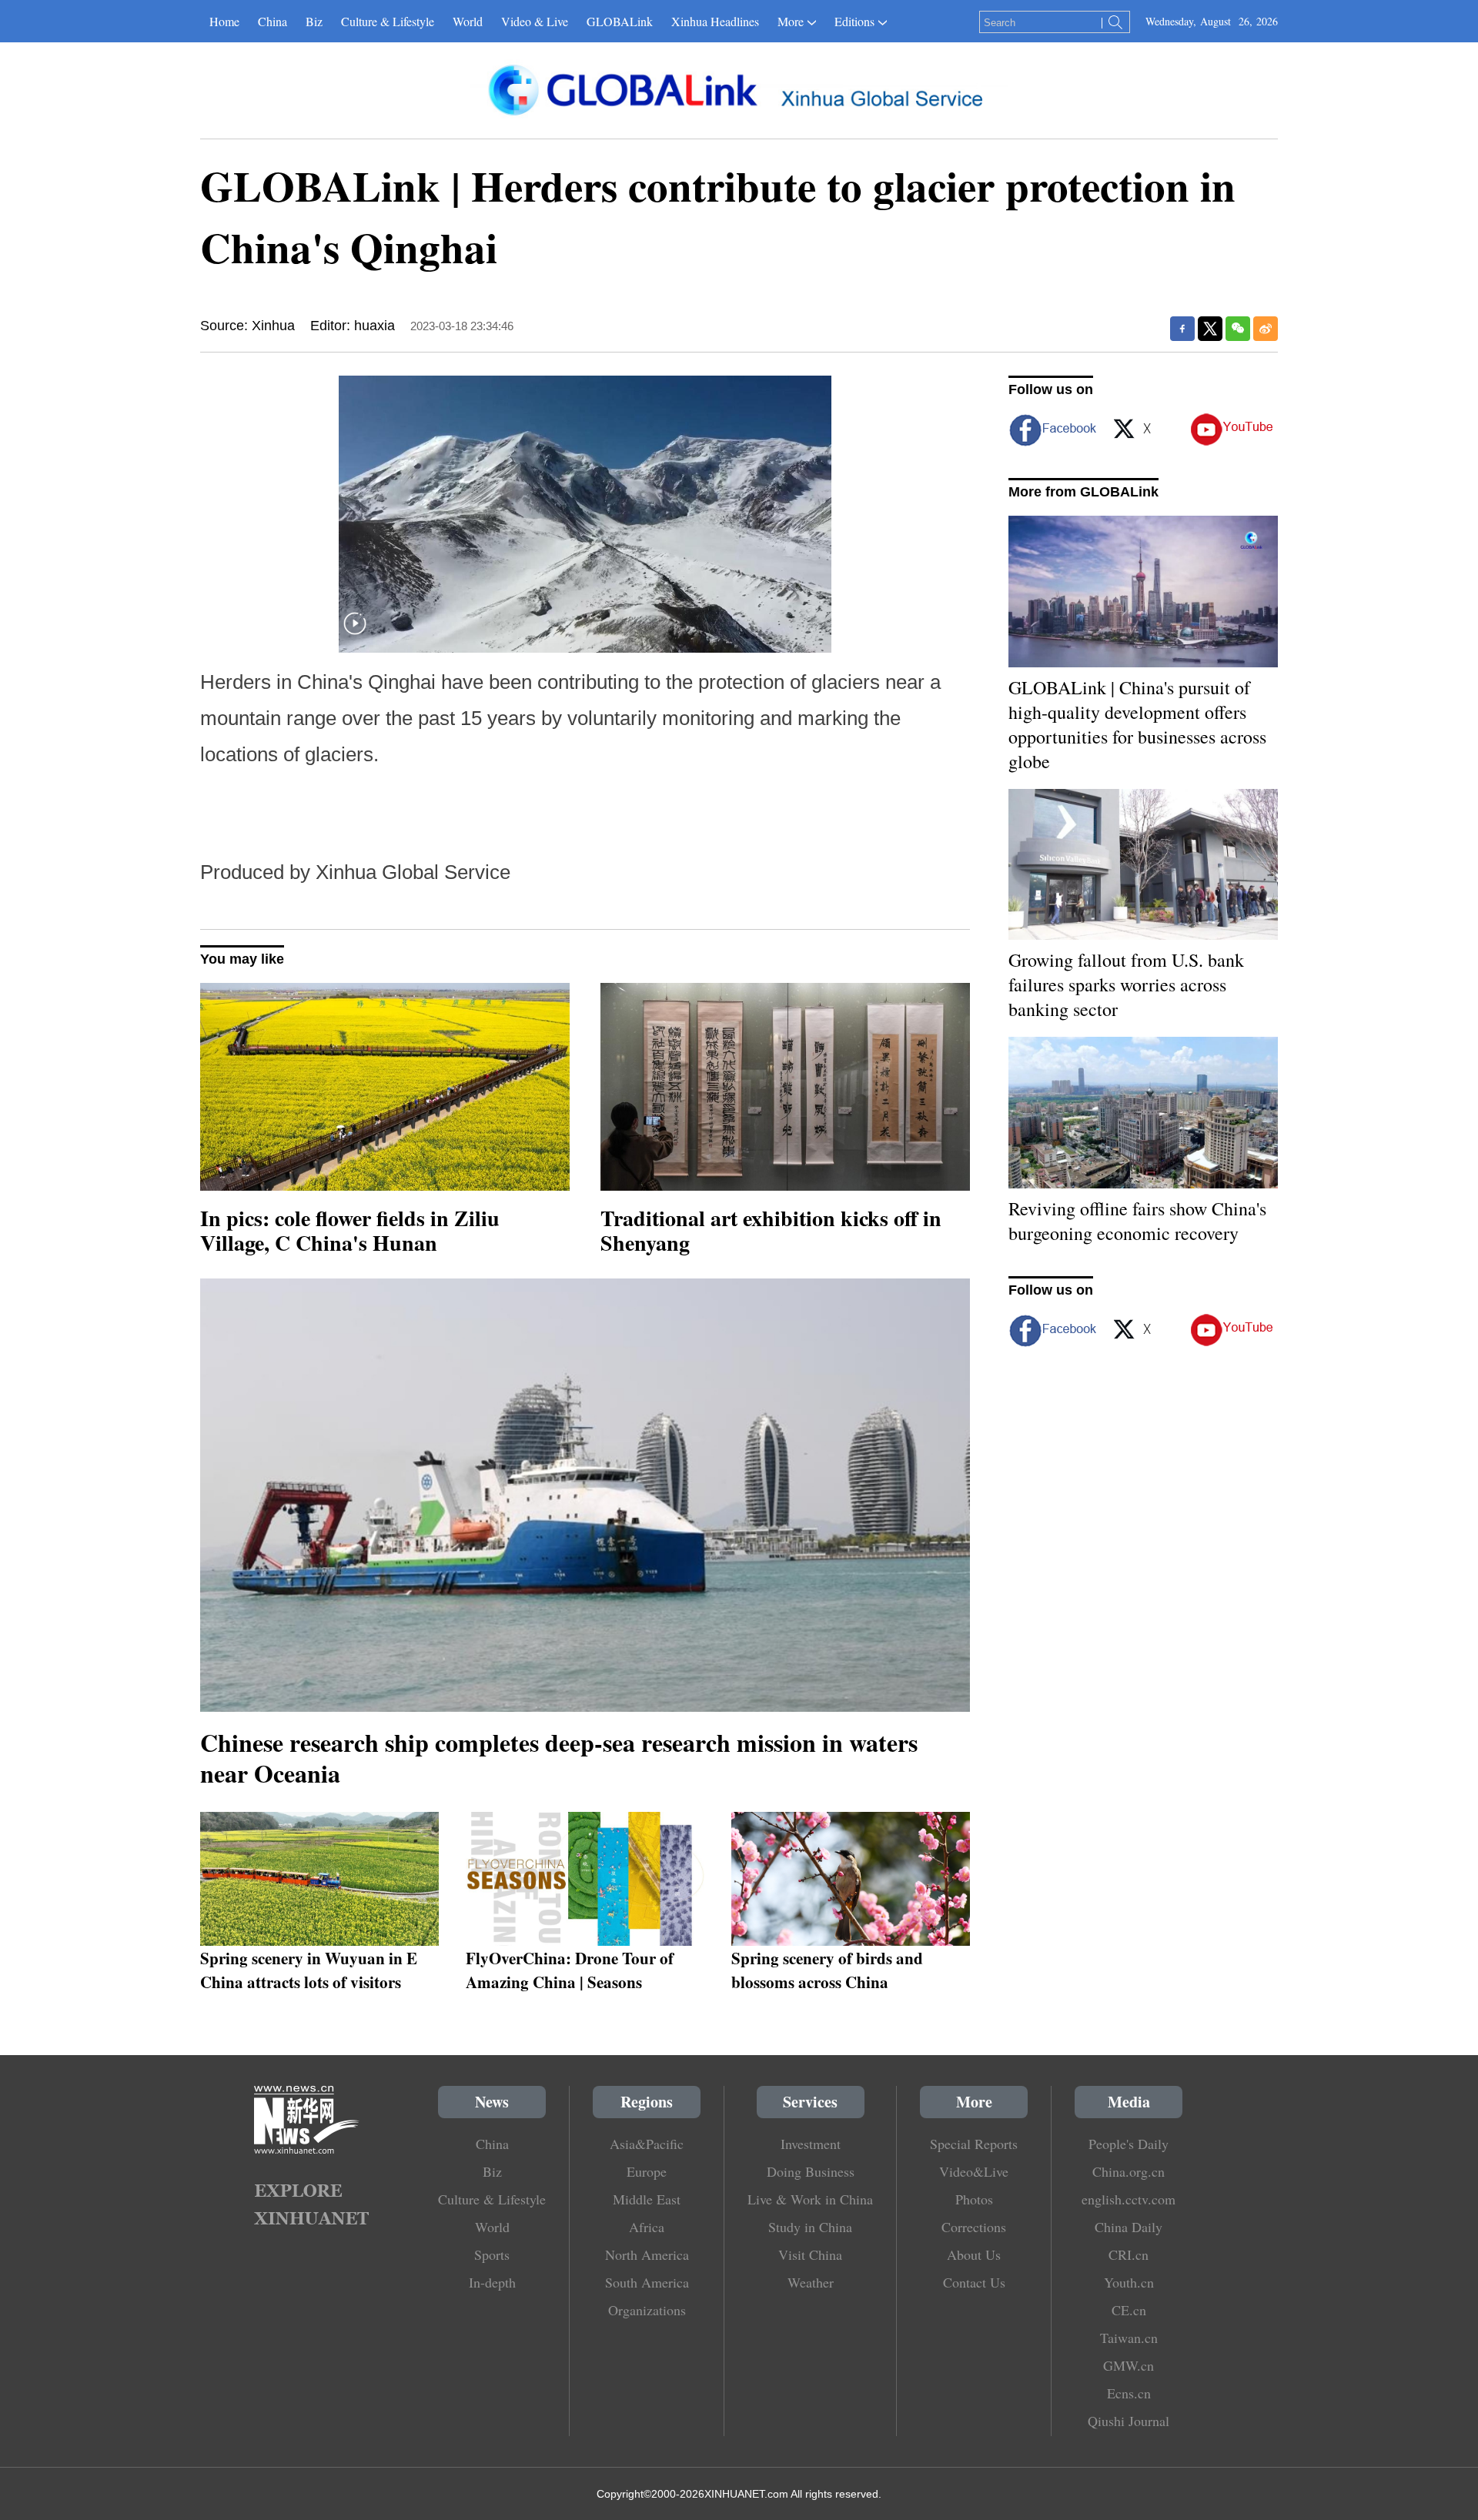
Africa (647, 2227)
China (273, 21)
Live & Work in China (810, 2199)
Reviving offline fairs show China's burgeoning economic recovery (1137, 1221)
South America (647, 2282)
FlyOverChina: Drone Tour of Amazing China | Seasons (570, 1970)
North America (647, 2254)
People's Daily (1129, 2144)
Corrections (974, 2227)
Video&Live (974, 2171)
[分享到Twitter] (1210, 329)
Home (224, 21)
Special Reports (974, 2144)
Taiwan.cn (1129, 2338)
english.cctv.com (1129, 2199)
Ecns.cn (1129, 2393)
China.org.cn (1129, 2171)
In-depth (492, 2282)
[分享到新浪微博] (1266, 329)
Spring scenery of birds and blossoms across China (827, 1970)
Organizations (647, 2310)
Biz (314, 21)
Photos (974, 2199)
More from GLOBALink (1083, 492)
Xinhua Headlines (715, 21)
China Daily (1129, 2227)
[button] (355, 633)
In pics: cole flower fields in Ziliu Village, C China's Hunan (350, 1230)
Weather (811, 2282)
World (468, 21)
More (791, 21)
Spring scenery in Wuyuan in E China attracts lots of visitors (309, 1970)
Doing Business (811, 2171)
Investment (811, 2144)
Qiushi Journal (1129, 2421)
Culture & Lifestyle (388, 21)
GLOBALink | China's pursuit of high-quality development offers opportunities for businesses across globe (1137, 724)
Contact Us (974, 2282)
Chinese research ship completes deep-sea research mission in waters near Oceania (559, 1758)
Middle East (647, 2199)
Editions (854, 21)
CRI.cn (1129, 2254)
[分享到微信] (1238, 329)
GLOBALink (620, 21)
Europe (647, 2171)
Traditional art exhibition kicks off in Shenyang (771, 1230)
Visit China (810, 2254)
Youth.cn (1129, 2282)
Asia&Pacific (647, 2144)
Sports (492, 2254)
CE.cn (1129, 2310)
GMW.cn (1129, 2365)
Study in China (810, 2227)
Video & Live (535, 21)
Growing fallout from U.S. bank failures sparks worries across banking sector (1126, 984)
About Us (974, 2254)
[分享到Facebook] (1182, 329)
